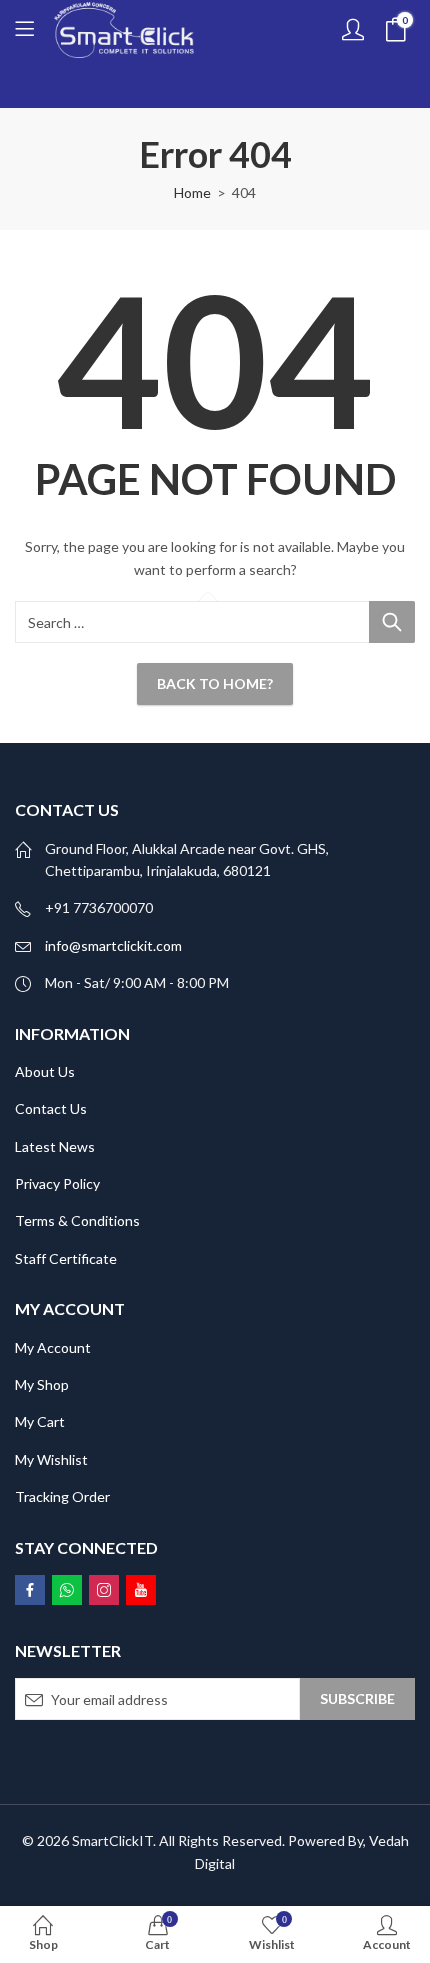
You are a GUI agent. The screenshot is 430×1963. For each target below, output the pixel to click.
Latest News (55, 1146)
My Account (53, 1347)
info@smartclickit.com (113, 945)
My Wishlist (51, 1459)
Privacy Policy (57, 1183)
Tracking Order (62, 1496)
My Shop (42, 1384)
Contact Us (51, 1108)
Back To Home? (215, 683)
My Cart (40, 1421)
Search (392, 622)
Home (192, 192)
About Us (45, 1071)
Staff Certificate (66, 1258)
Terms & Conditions (77, 1220)
